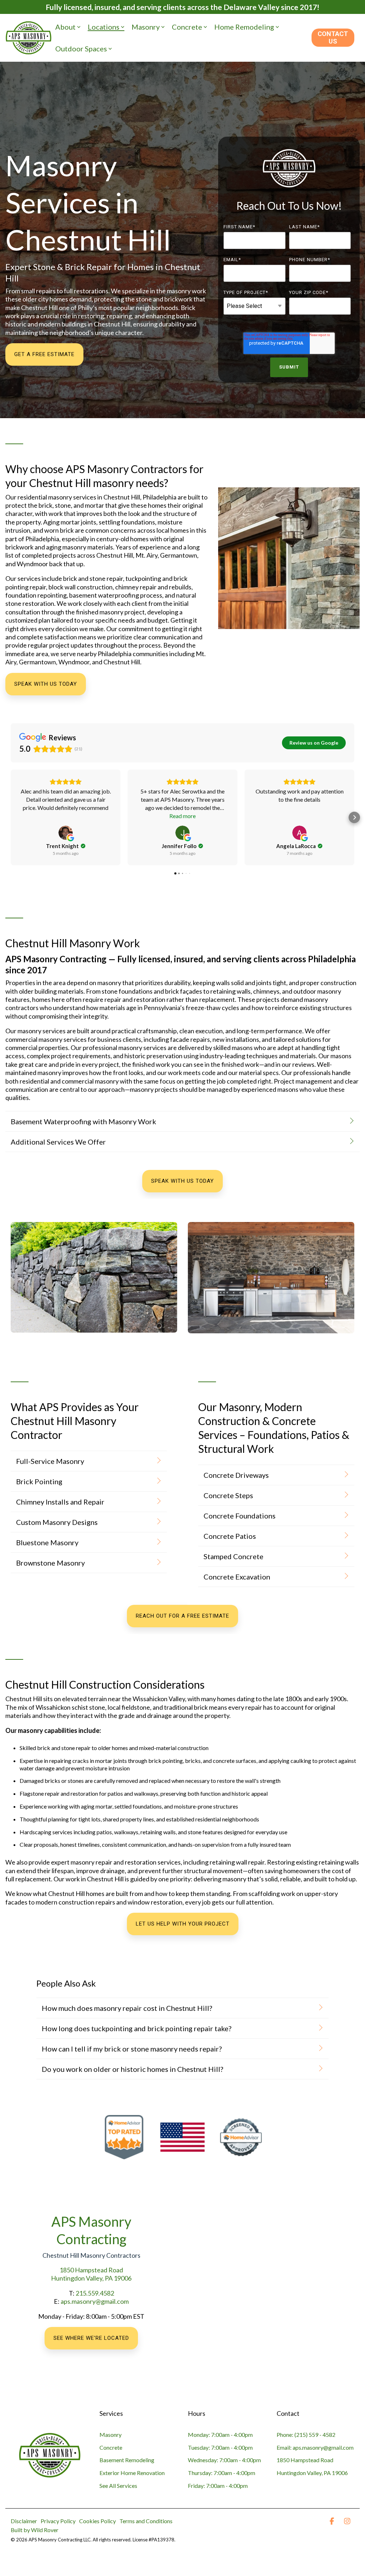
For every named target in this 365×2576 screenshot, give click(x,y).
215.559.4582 (95, 2293)
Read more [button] (182, 816)
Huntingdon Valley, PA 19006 (91, 2278)
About (65, 27)
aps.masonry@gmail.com (95, 2301)
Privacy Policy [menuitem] (58, 2521)
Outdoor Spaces (81, 49)
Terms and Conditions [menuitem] (146, 2521)
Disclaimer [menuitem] (24, 2521)
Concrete (187, 27)
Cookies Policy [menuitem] (97, 2521)
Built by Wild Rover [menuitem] (35, 2530)
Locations (104, 27)
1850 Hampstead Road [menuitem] (305, 2460)
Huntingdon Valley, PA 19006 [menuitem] (312, 2473)
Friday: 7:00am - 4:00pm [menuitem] (218, 2486)
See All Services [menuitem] (118, 2486)
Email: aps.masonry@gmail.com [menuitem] (315, 2447)
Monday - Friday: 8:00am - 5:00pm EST (91, 2316)
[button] (11, 817)
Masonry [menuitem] (110, 2435)
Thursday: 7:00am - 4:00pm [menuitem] (222, 2473)
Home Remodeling (244, 27)
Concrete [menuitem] (111, 2447)
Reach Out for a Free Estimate (182, 1616)
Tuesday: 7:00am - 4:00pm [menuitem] (220, 2447)
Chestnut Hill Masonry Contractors (91, 2255)
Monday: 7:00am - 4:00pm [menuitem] (220, 2435)
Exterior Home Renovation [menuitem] (132, 2473)
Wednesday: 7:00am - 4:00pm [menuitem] (224, 2460)
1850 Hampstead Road (91, 2270)
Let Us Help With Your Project (183, 1924)
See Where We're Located (91, 2338)
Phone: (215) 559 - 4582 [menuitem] (306, 2435)
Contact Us (333, 37)
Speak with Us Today (46, 684)
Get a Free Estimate (44, 354)
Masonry (146, 27)
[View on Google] (66, 833)
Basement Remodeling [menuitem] (127, 2460)
